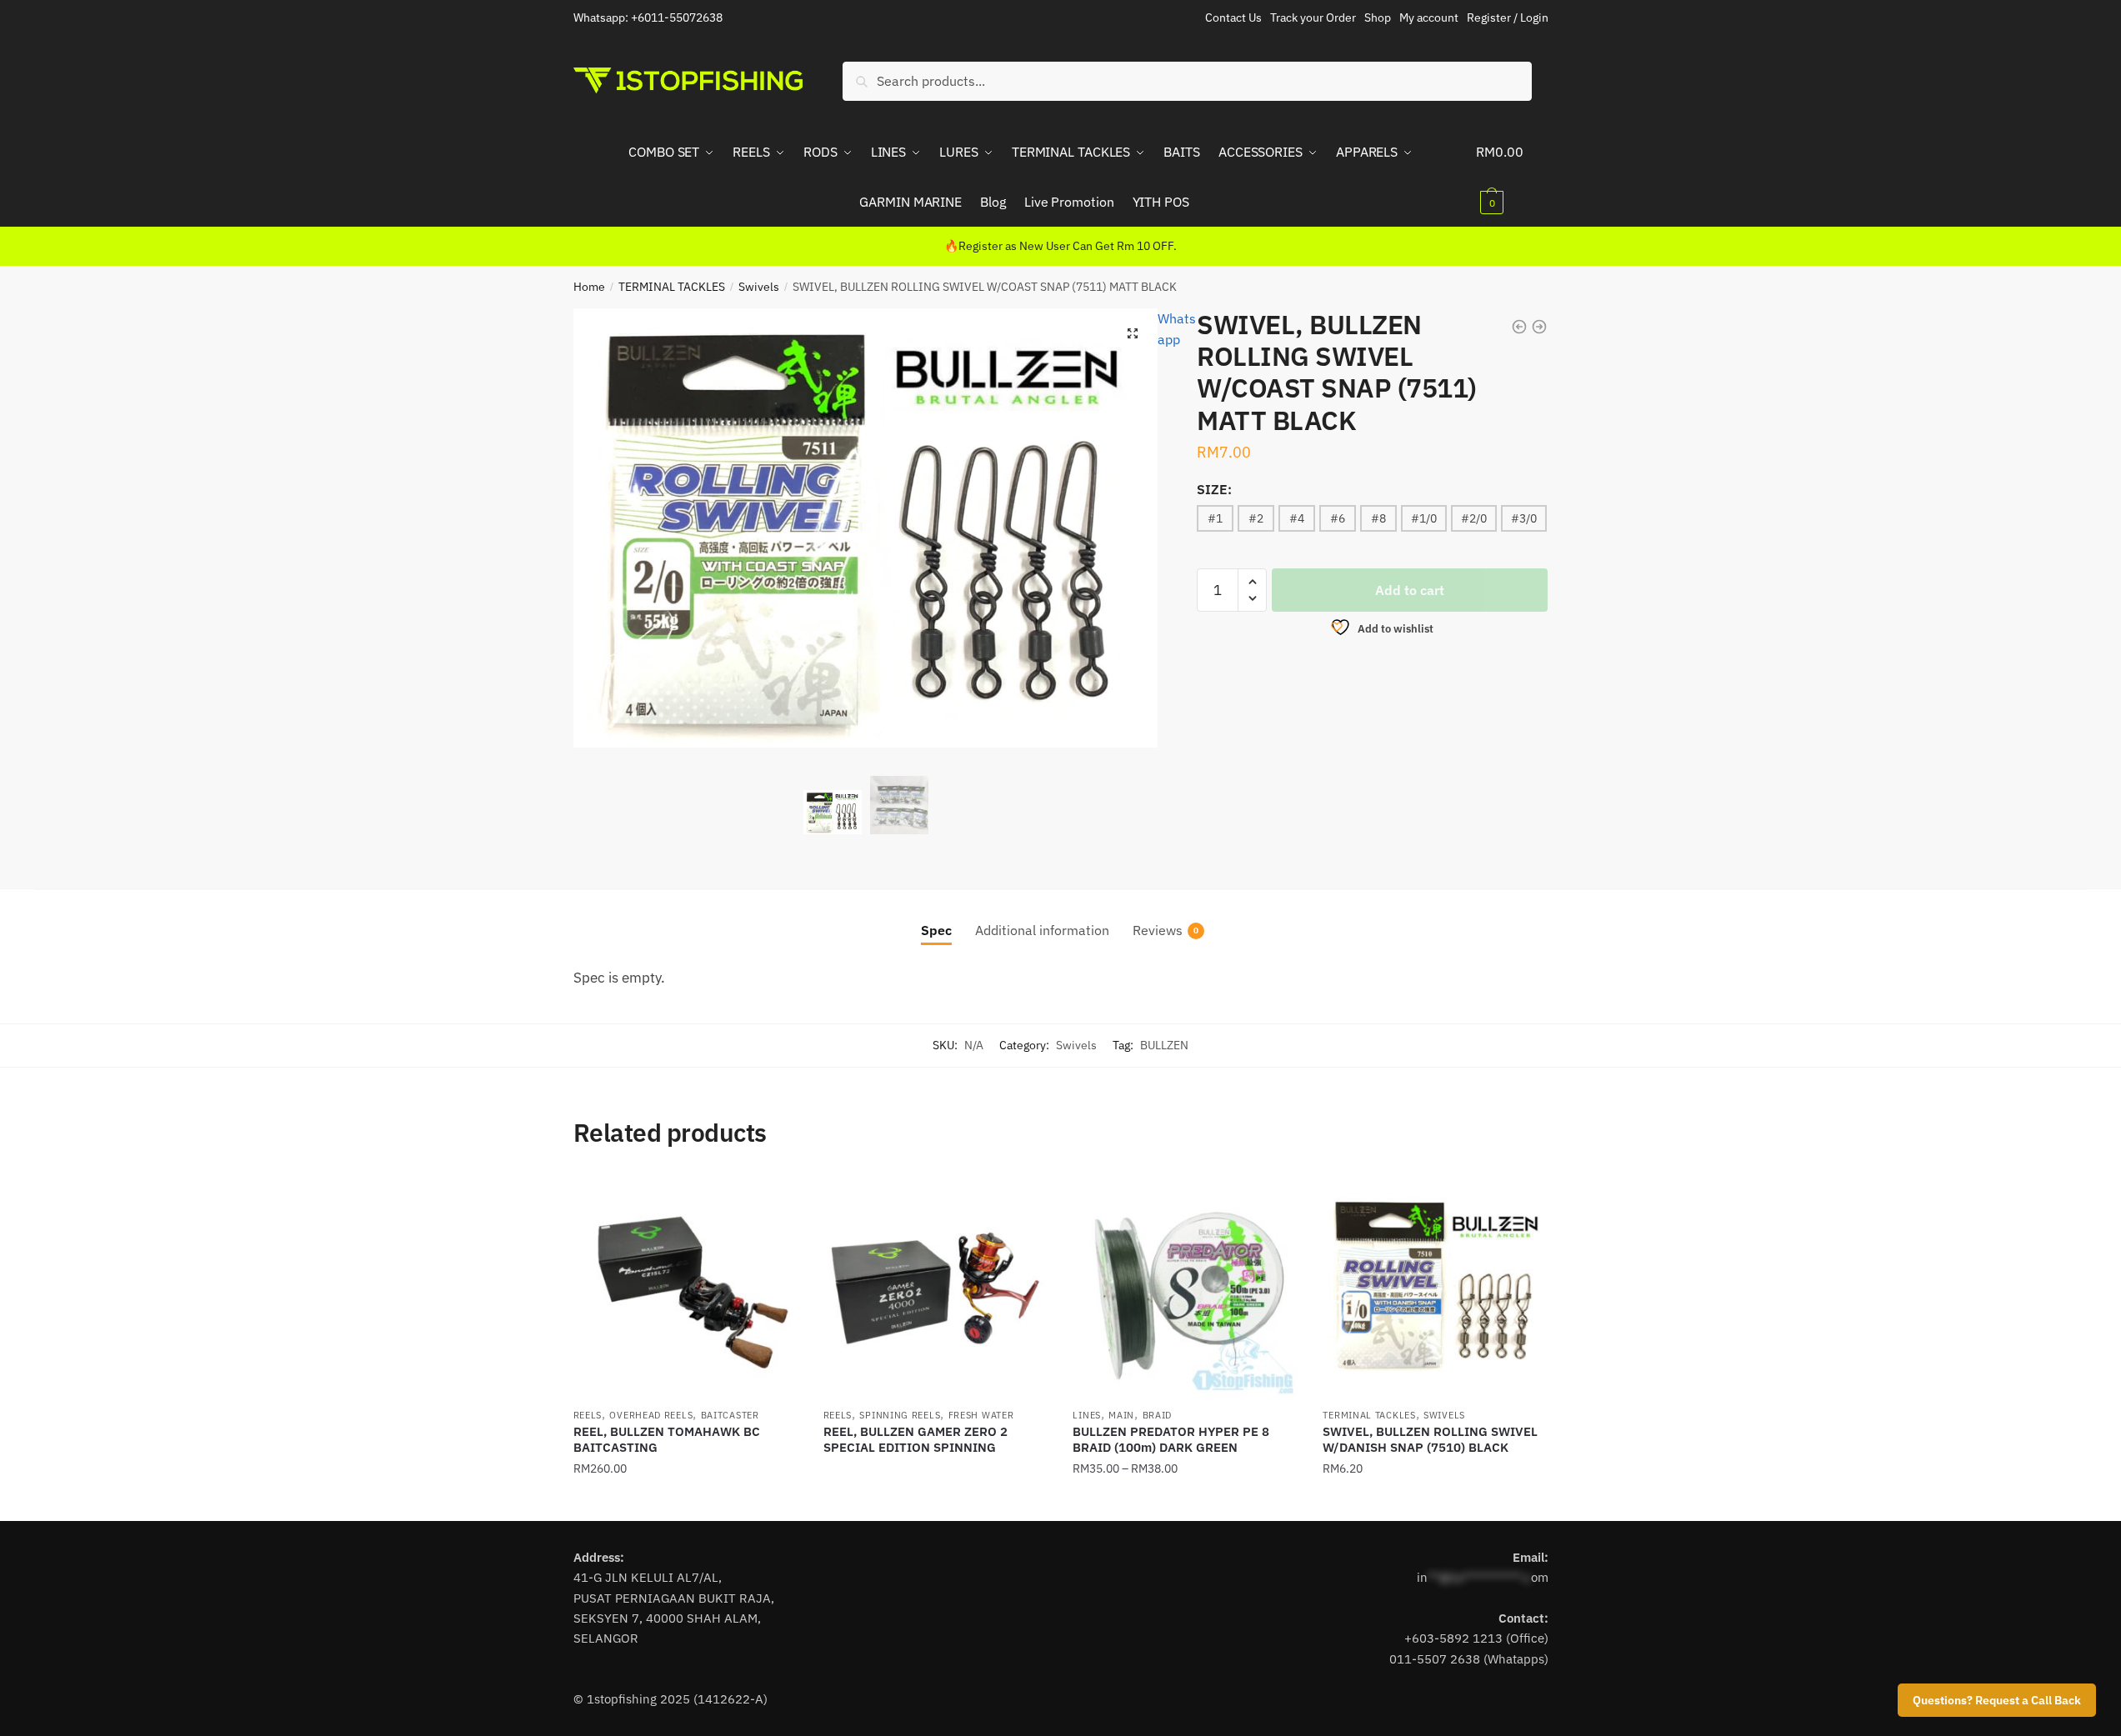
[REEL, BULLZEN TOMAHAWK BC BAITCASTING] (686, 1286)
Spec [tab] (936, 930)
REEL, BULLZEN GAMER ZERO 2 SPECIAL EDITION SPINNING (915, 1440)
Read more (935, 1502)
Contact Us (1233, 18)
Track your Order (1313, 18)
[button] (1133, 333)
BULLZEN (1164, 1045)
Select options (686, 1502)
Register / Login (1508, 18)
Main (1121, 1415)
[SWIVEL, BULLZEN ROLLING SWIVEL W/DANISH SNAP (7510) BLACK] (1435, 1286)
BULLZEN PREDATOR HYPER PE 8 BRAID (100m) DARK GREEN (1171, 1440)
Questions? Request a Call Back (1997, 1700)
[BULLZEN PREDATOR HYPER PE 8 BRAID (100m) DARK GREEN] (1185, 1286)
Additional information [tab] (1042, 930)
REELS (588, 1415)
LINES (1087, 1415)
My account (1429, 18)
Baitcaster (730, 1415)
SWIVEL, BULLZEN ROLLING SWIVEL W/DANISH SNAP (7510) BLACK (1430, 1440)
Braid (1158, 1415)
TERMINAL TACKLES (672, 287)
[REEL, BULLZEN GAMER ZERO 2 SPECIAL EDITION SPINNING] (936, 1286)
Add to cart (1410, 590)
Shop (1378, 18)
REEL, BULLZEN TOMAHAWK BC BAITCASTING (667, 1440)
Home (589, 287)
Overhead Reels (651, 1415)
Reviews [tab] (1158, 930)
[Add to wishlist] (778, 1194)
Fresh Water (981, 1415)
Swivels (759, 287)
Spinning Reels (900, 1415)
